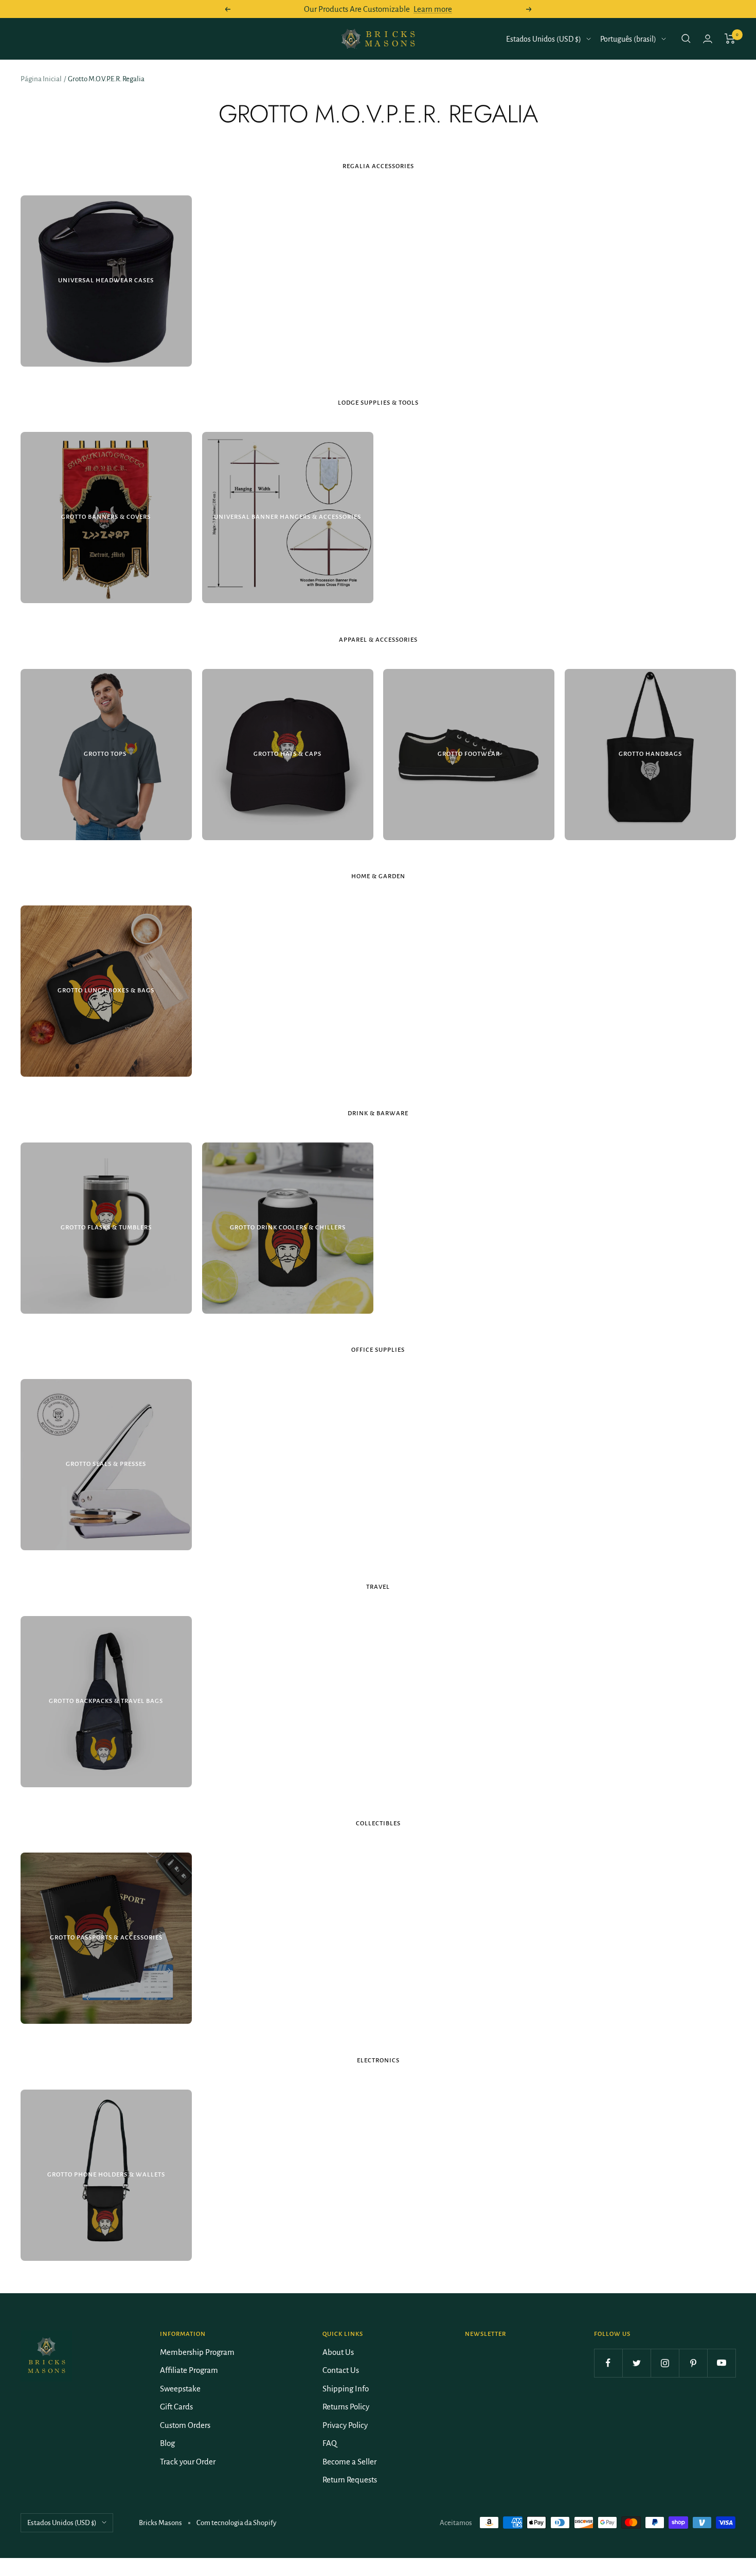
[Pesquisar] (686, 39)
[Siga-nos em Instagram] (665, 2363)
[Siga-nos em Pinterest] (693, 2363)
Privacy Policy (345, 2425)
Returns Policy (346, 2407)
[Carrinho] (730, 39)
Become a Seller (349, 2462)
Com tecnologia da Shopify (236, 2523)
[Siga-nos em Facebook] (608, 2363)
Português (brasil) (628, 39)
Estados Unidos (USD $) (544, 39)
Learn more (433, 9)
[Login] (708, 39)
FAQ (330, 2443)
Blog (167, 2443)
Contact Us (341, 2370)
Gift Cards (176, 2407)
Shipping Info (346, 2389)
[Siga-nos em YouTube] (721, 2363)
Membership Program (197, 2352)
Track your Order (188, 2462)
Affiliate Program (189, 2370)
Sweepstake (180, 2389)
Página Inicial (41, 79)
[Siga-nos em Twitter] (636, 2363)
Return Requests (350, 2480)
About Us (338, 2352)
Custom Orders (185, 2425)
